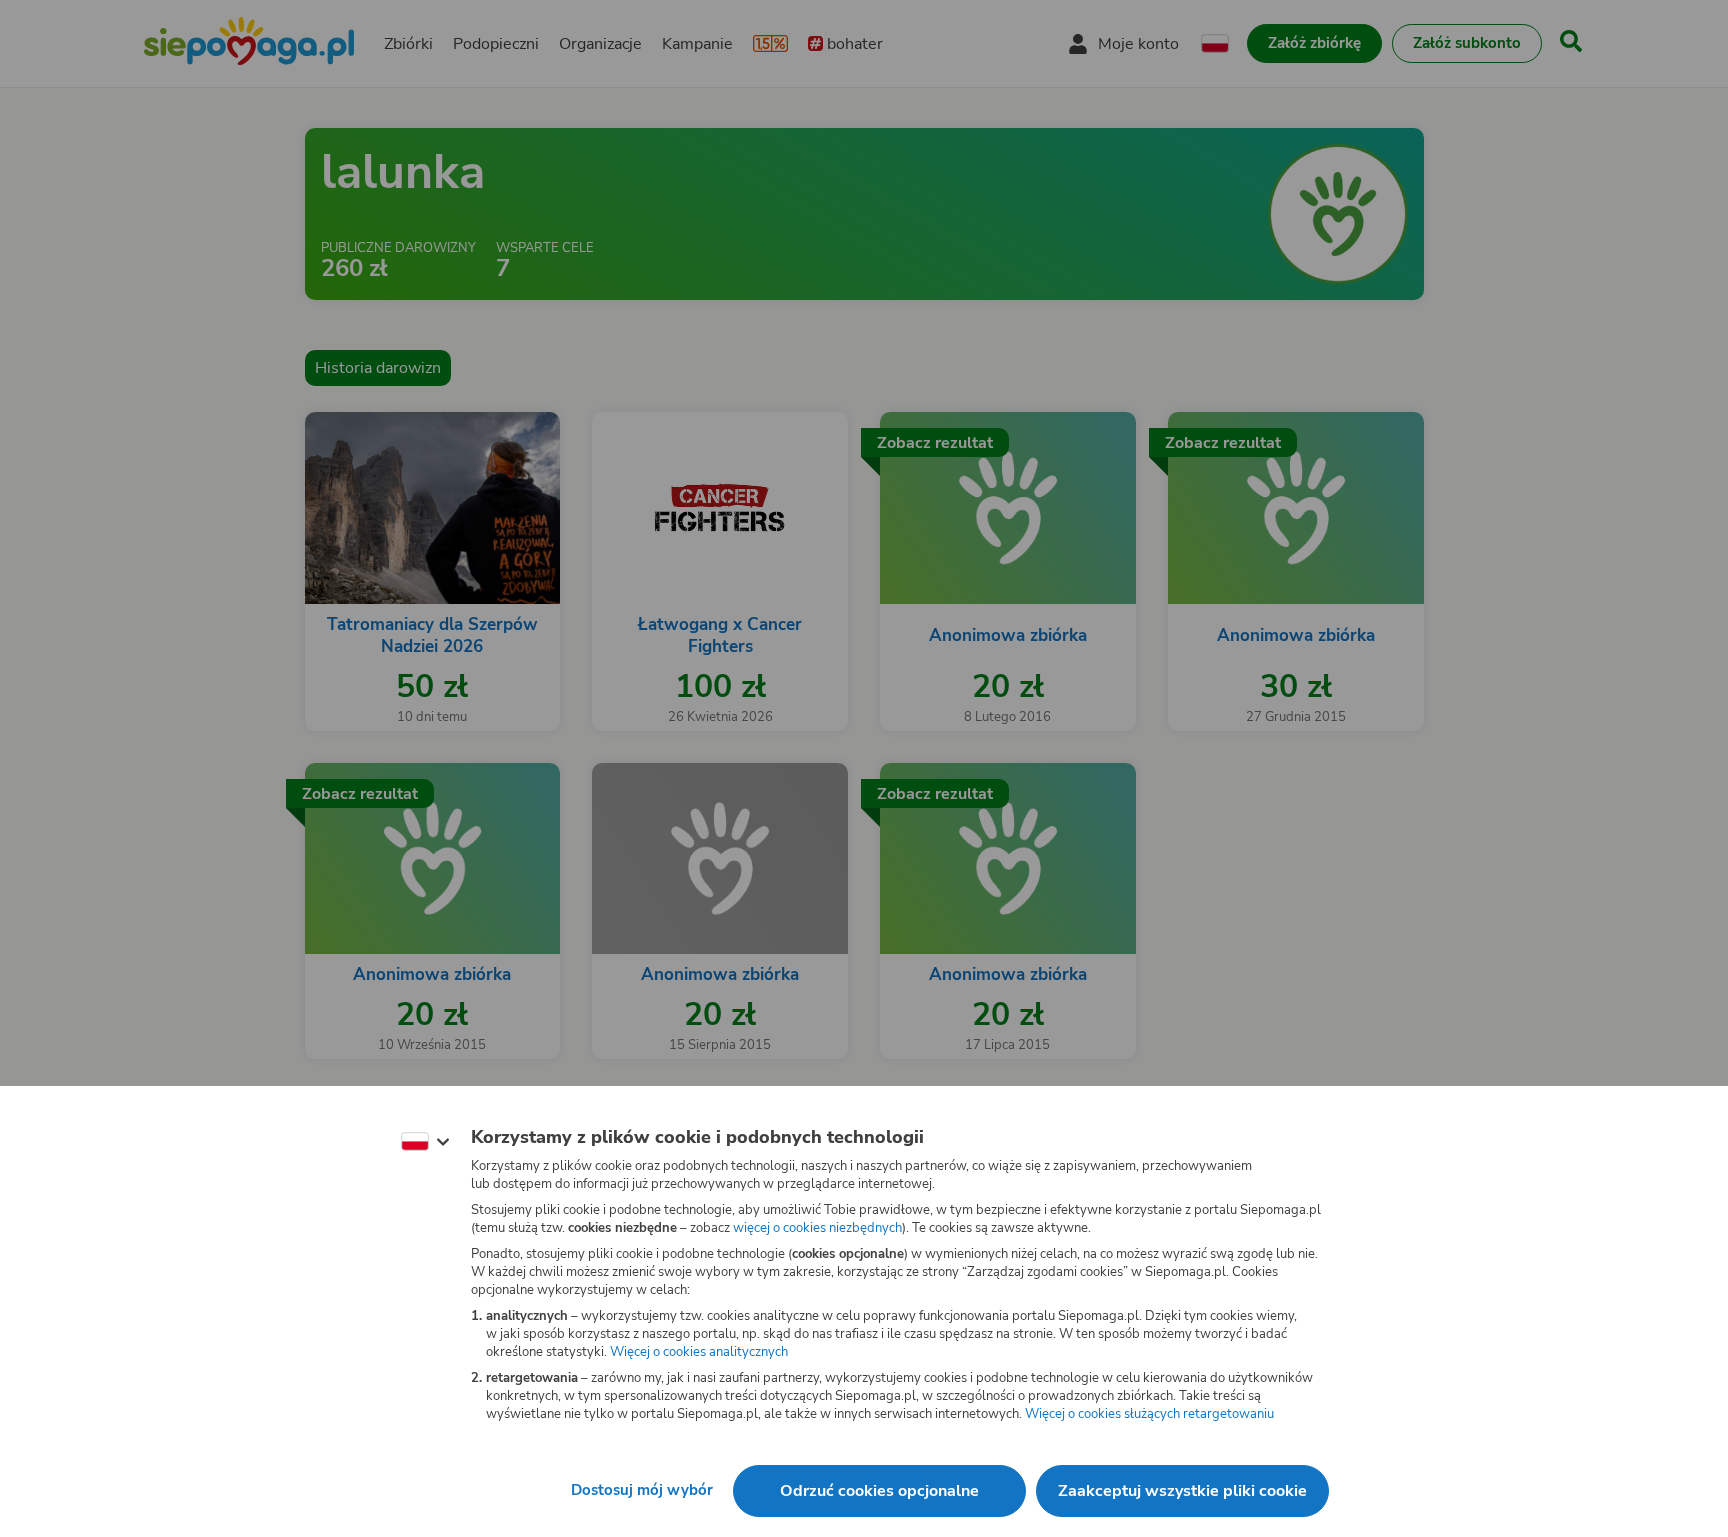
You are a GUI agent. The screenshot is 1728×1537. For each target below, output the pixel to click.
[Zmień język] (425, 1142)
